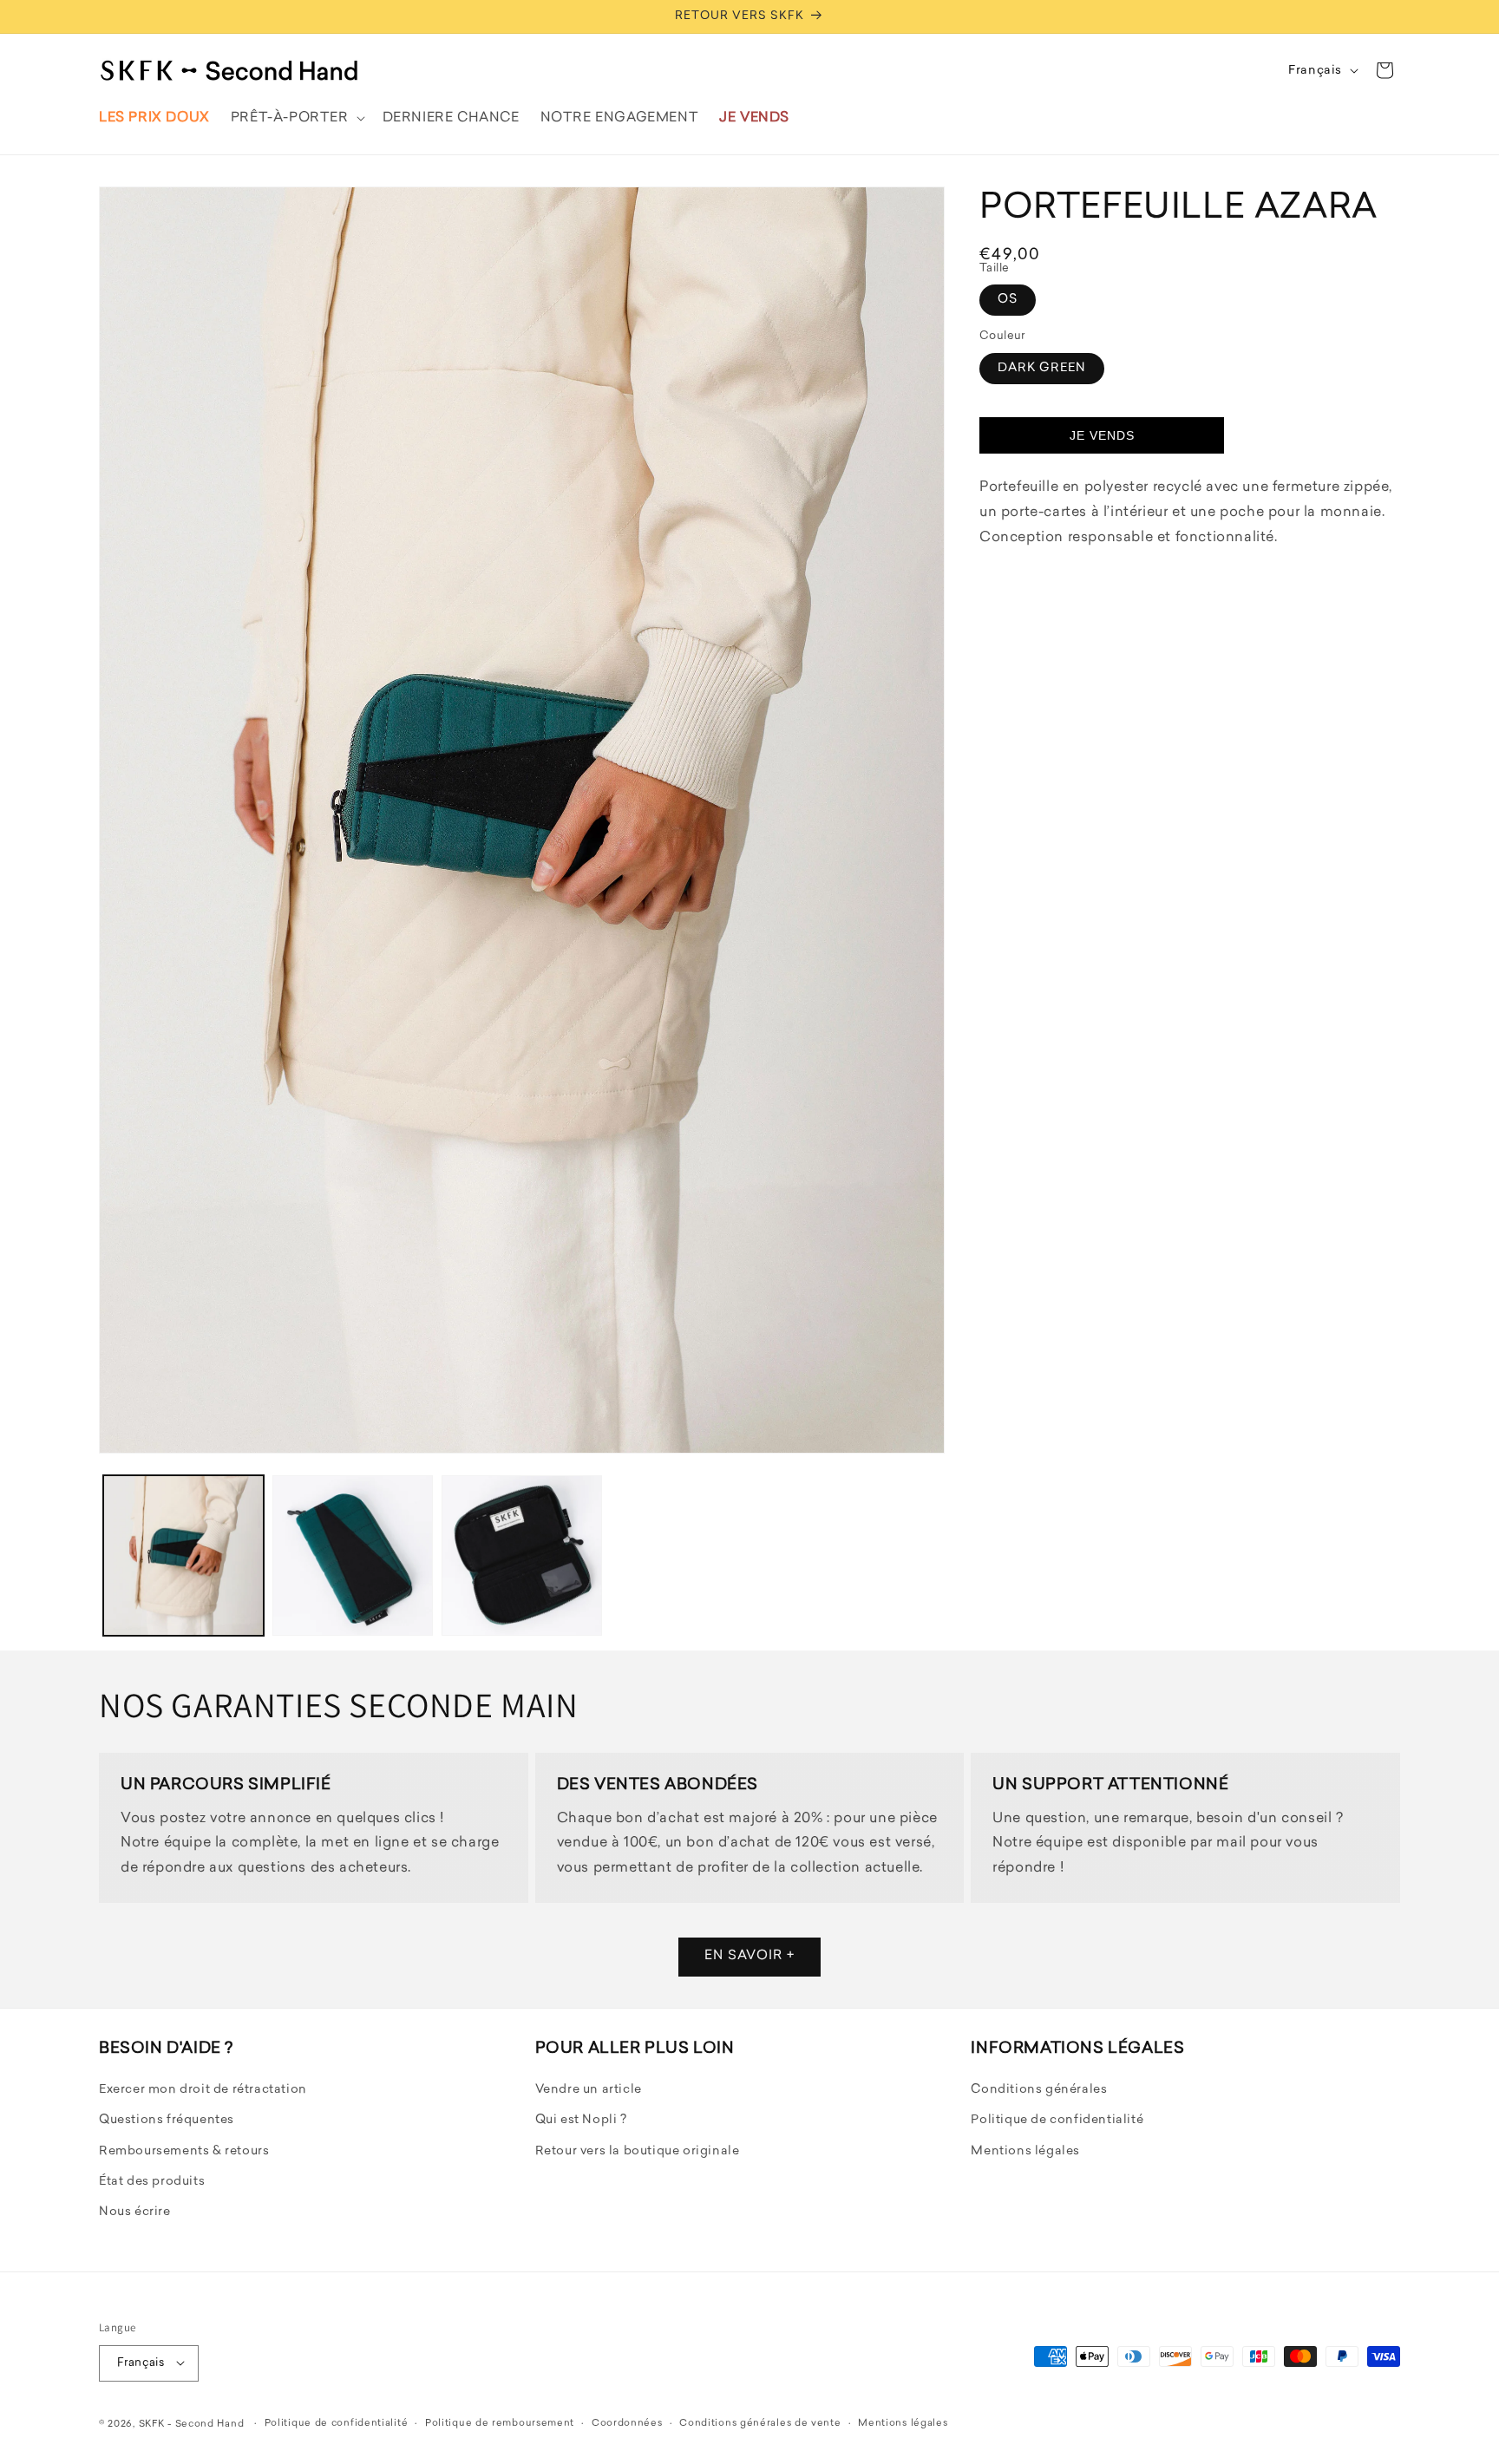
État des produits (152, 2182)
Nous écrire (135, 2213)
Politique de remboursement (500, 2423)
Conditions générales (1039, 2091)
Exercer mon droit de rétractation (203, 2091)
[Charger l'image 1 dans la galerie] (183, 1556)
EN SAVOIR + (749, 1957)
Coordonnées (627, 2423)
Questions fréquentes (167, 2121)
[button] (296, 118)
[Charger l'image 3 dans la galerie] (522, 1556)
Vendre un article (589, 2091)
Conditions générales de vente (760, 2423)
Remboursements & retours (184, 2151)
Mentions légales (1025, 2151)
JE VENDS (1102, 435)
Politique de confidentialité (1057, 2121)
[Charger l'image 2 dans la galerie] (353, 1556)
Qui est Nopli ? (581, 2121)
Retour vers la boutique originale (638, 2151)
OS (1008, 300)
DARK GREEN (1042, 368)
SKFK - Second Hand (192, 2424)
